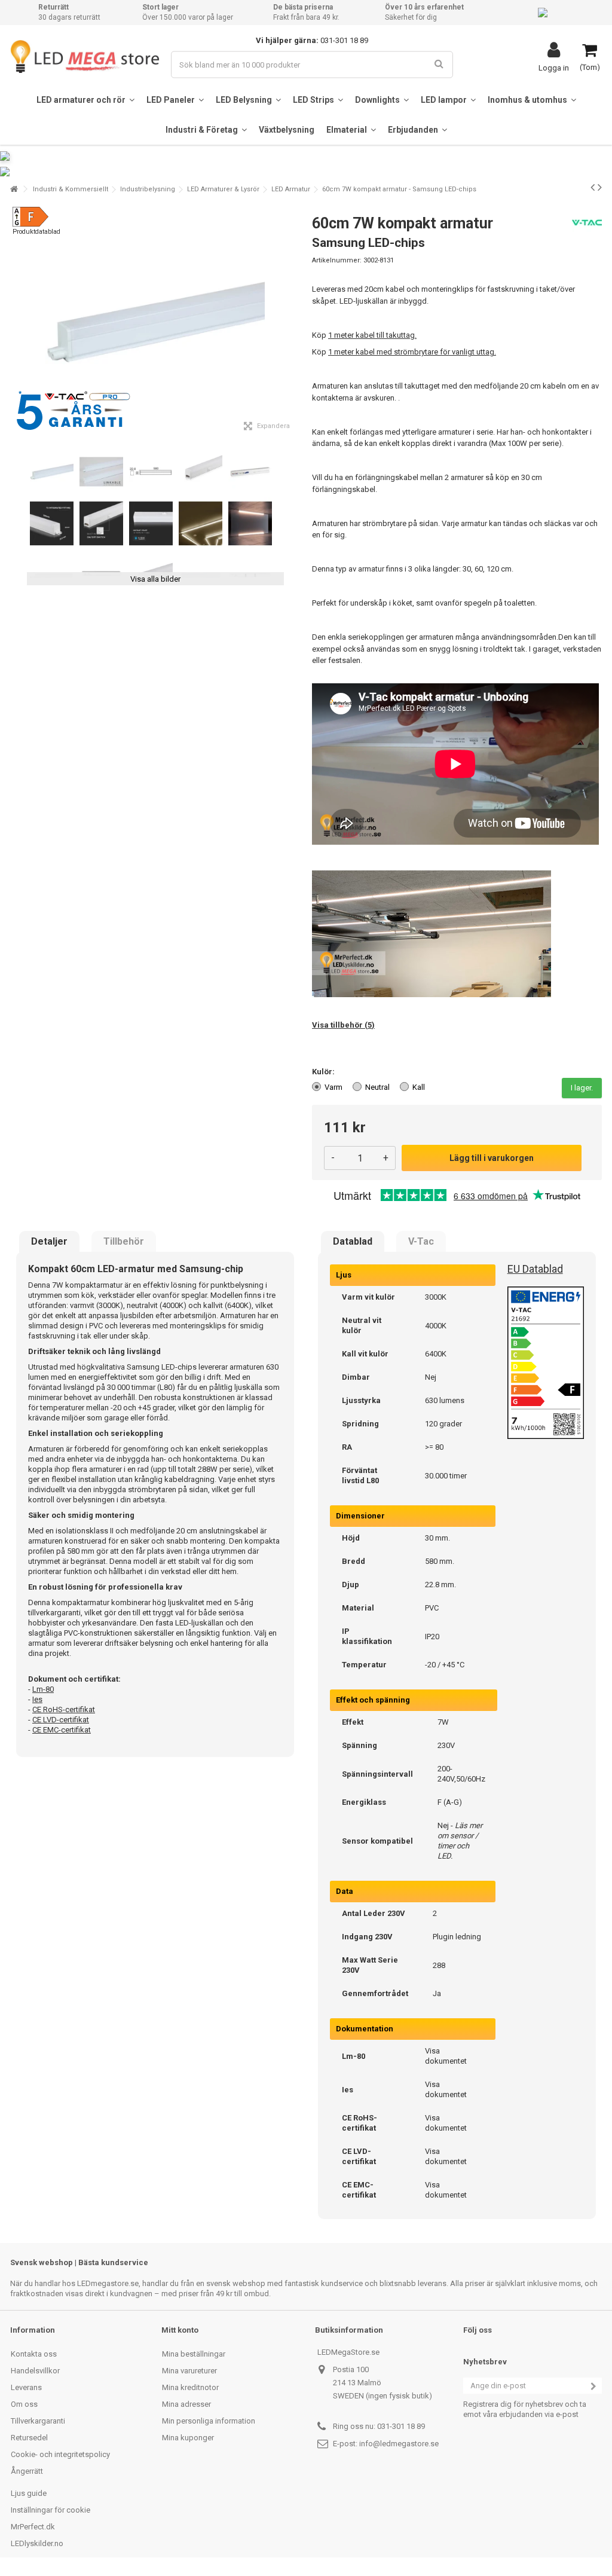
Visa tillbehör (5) (343, 1025)
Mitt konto (180, 2330)
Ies (37, 1699)
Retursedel (29, 2438)
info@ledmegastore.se (399, 2444)
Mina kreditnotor (190, 2387)
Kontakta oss (34, 2354)
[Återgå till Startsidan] (14, 189)
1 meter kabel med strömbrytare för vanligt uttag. (412, 352)
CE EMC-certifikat (62, 1730)
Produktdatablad (36, 232)
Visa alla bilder (155, 579)
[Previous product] (593, 187)
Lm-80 (43, 1689)
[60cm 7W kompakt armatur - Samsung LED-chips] (52, 472)
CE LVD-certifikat (61, 1720)
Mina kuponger (188, 2438)
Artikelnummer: (337, 260)
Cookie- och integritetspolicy (60, 2454)
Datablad (353, 1242)
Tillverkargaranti (38, 2421)
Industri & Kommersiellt (71, 189)
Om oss (24, 2404)
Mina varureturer (189, 2371)
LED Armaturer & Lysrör (223, 189)
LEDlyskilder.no (37, 2543)
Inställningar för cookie (51, 2510)
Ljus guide (29, 2493)
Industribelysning (148, 189)
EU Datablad (535, 1269)
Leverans (26, 2387)
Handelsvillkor (35, 2371)
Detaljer (49, 1242)
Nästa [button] (293, 322)
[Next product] (600, 187)
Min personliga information (209, 2421)
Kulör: (324, 1072)
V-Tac (421, 1242)
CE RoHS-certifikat (64, 1709)
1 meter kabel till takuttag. (372, 335)
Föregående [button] (17, 322)
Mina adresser (186, 2404)
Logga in (554, 68)
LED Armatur (291, 189)
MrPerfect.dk (33, 2527)
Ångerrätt (27, 2471)
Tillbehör (124, 1242)
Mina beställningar (194, 2354)
